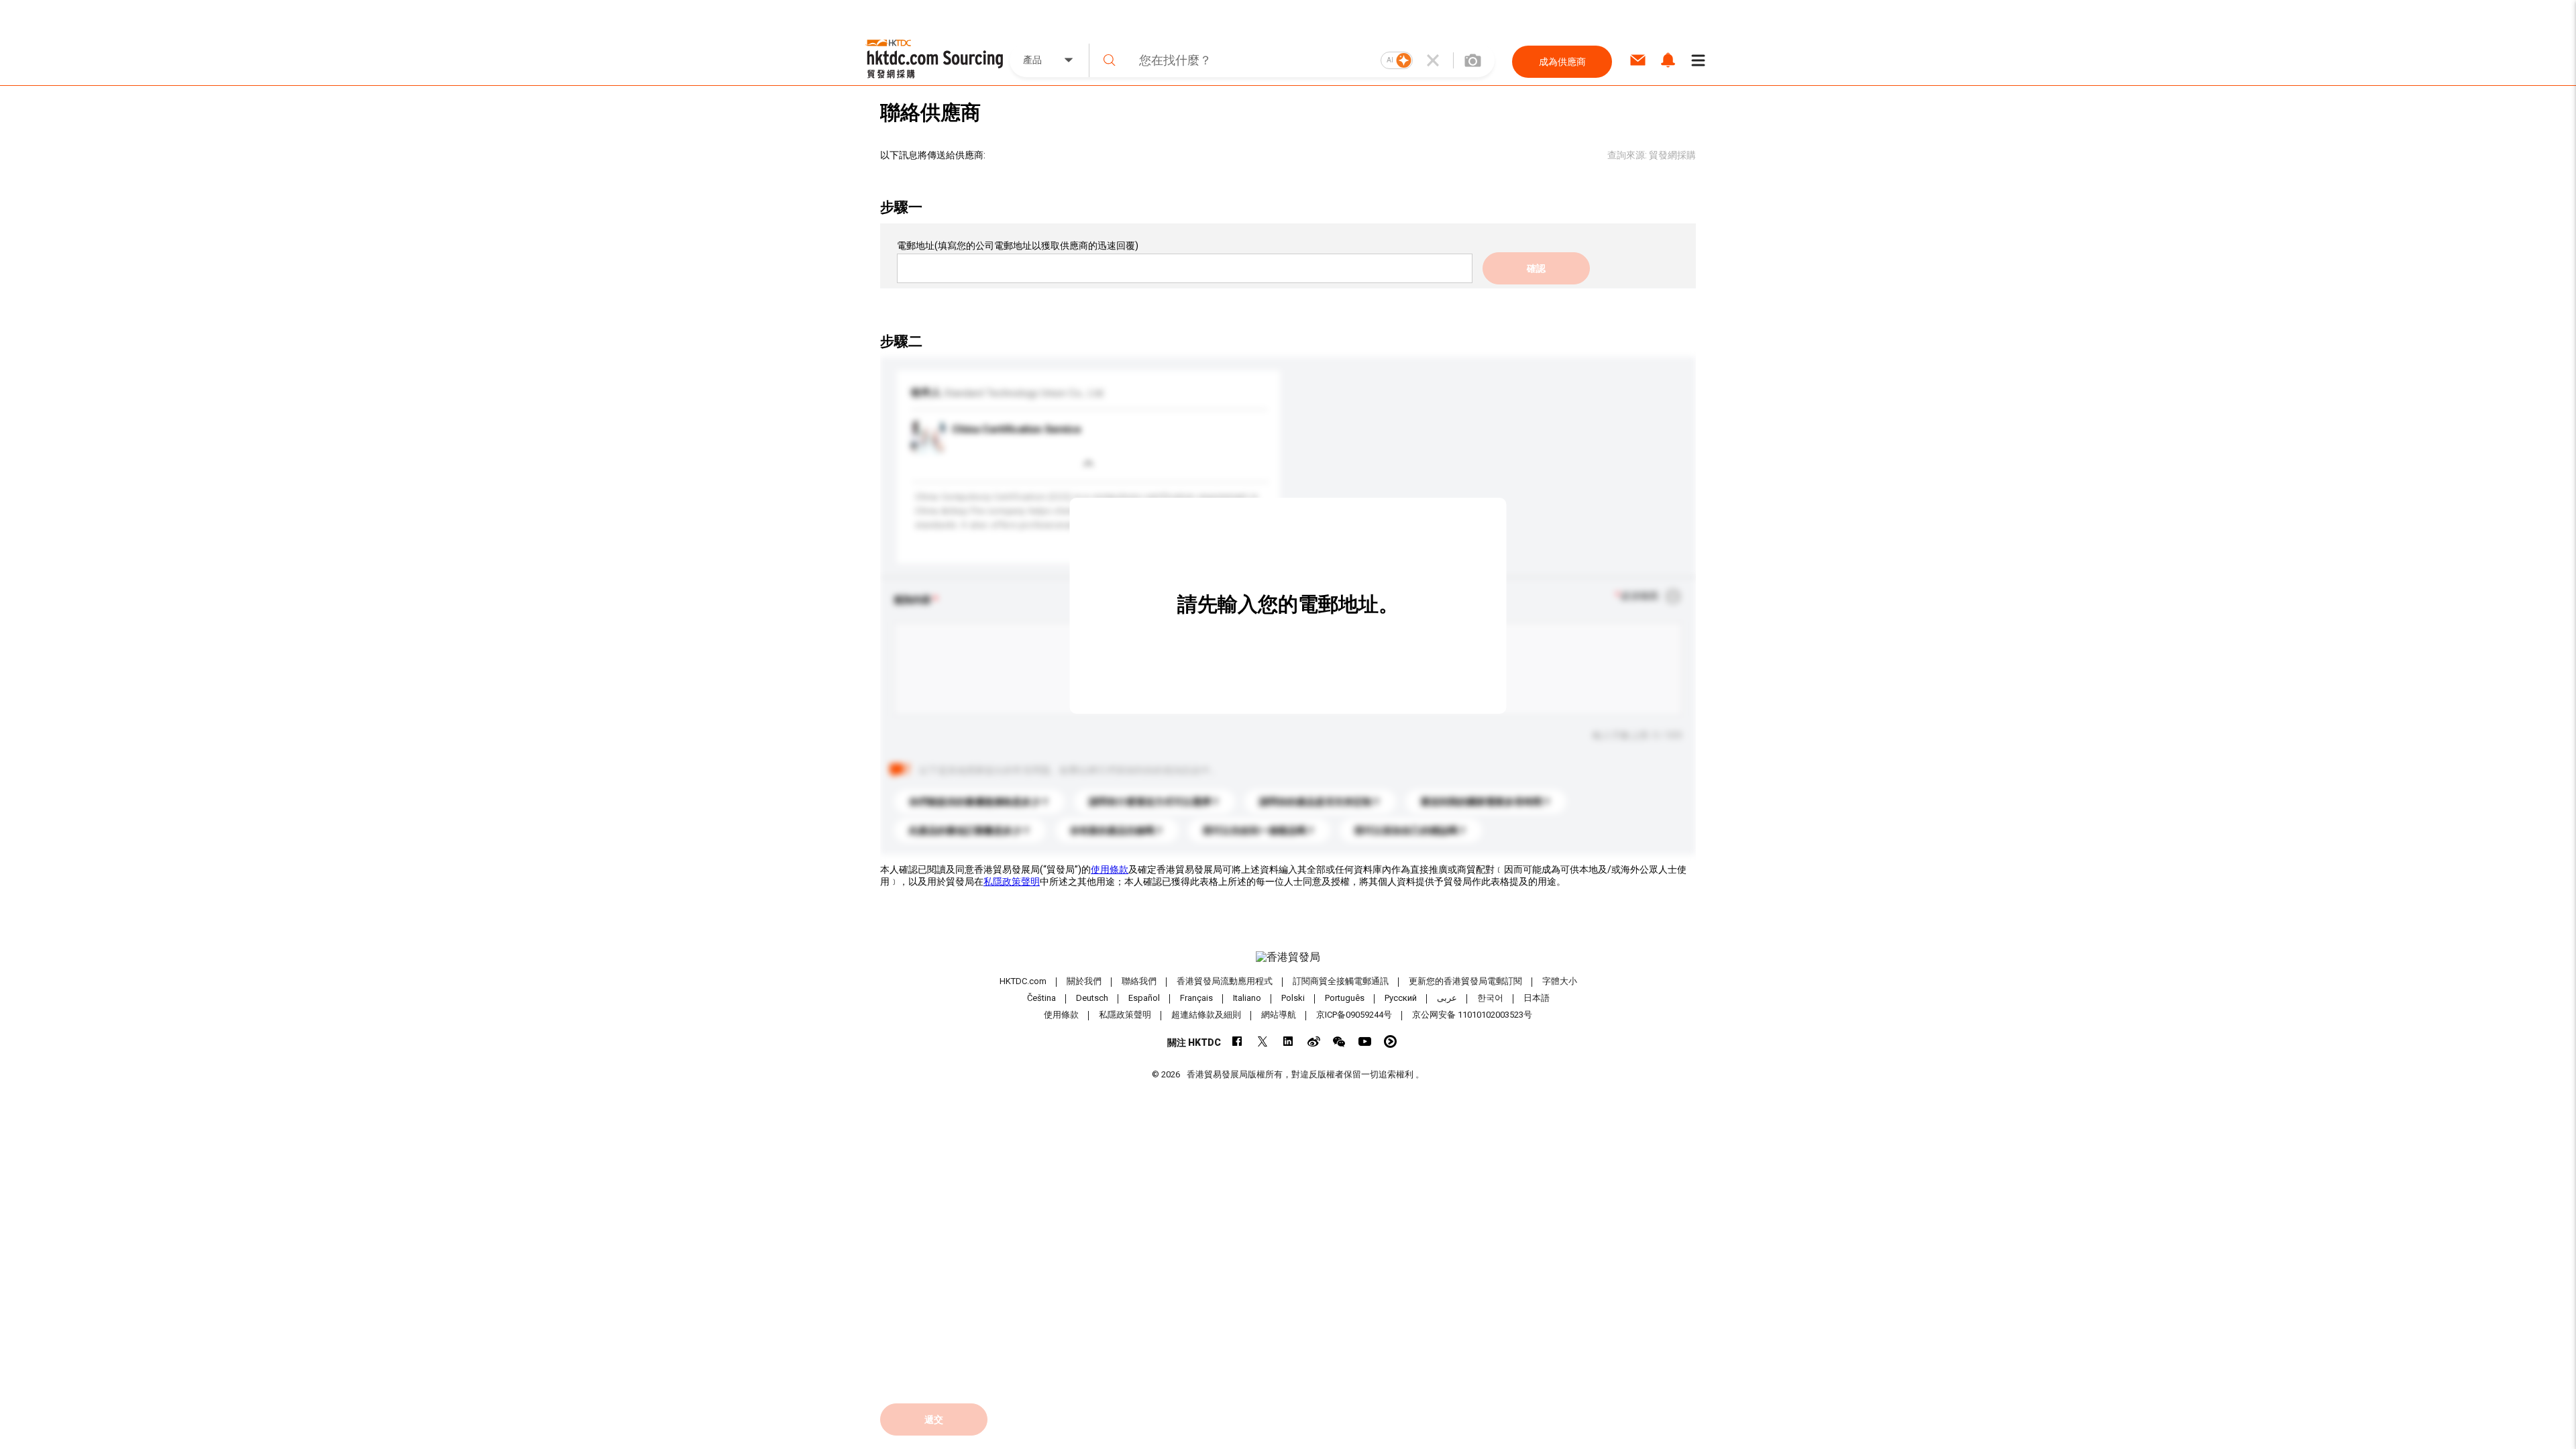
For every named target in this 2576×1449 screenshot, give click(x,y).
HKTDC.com (1023, 981)
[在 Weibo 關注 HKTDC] (1314, 1041)
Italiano (1247, 998)
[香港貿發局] (1288, 957)
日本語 (1537, 998)
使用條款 (1110, 869)
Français (1196, 998)
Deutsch (1092, 998)
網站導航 (1279, 1015)
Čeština (1041, 998)
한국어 (1490, 998)
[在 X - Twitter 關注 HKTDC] (1263, 1041)
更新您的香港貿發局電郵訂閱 (1465, 981)
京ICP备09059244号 (1354, 1015)
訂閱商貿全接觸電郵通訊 (1341, 981)
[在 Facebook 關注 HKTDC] (1237, 1041)
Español (1144, 998)
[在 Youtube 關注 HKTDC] (1365, 1041)
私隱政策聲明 (1012, 881)
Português (1345, 998)
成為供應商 (1562, 62)
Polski (1293, 998)
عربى (1447, 998)
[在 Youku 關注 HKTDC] (1390, 1041)
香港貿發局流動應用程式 (1225, 981)
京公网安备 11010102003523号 (1472, 1015)
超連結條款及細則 (1206, 1015)
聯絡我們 (1139, 981)
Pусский (1401, 998)
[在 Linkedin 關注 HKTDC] (1288, 1041)
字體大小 (1560, 981)
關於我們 (1084, 981)
